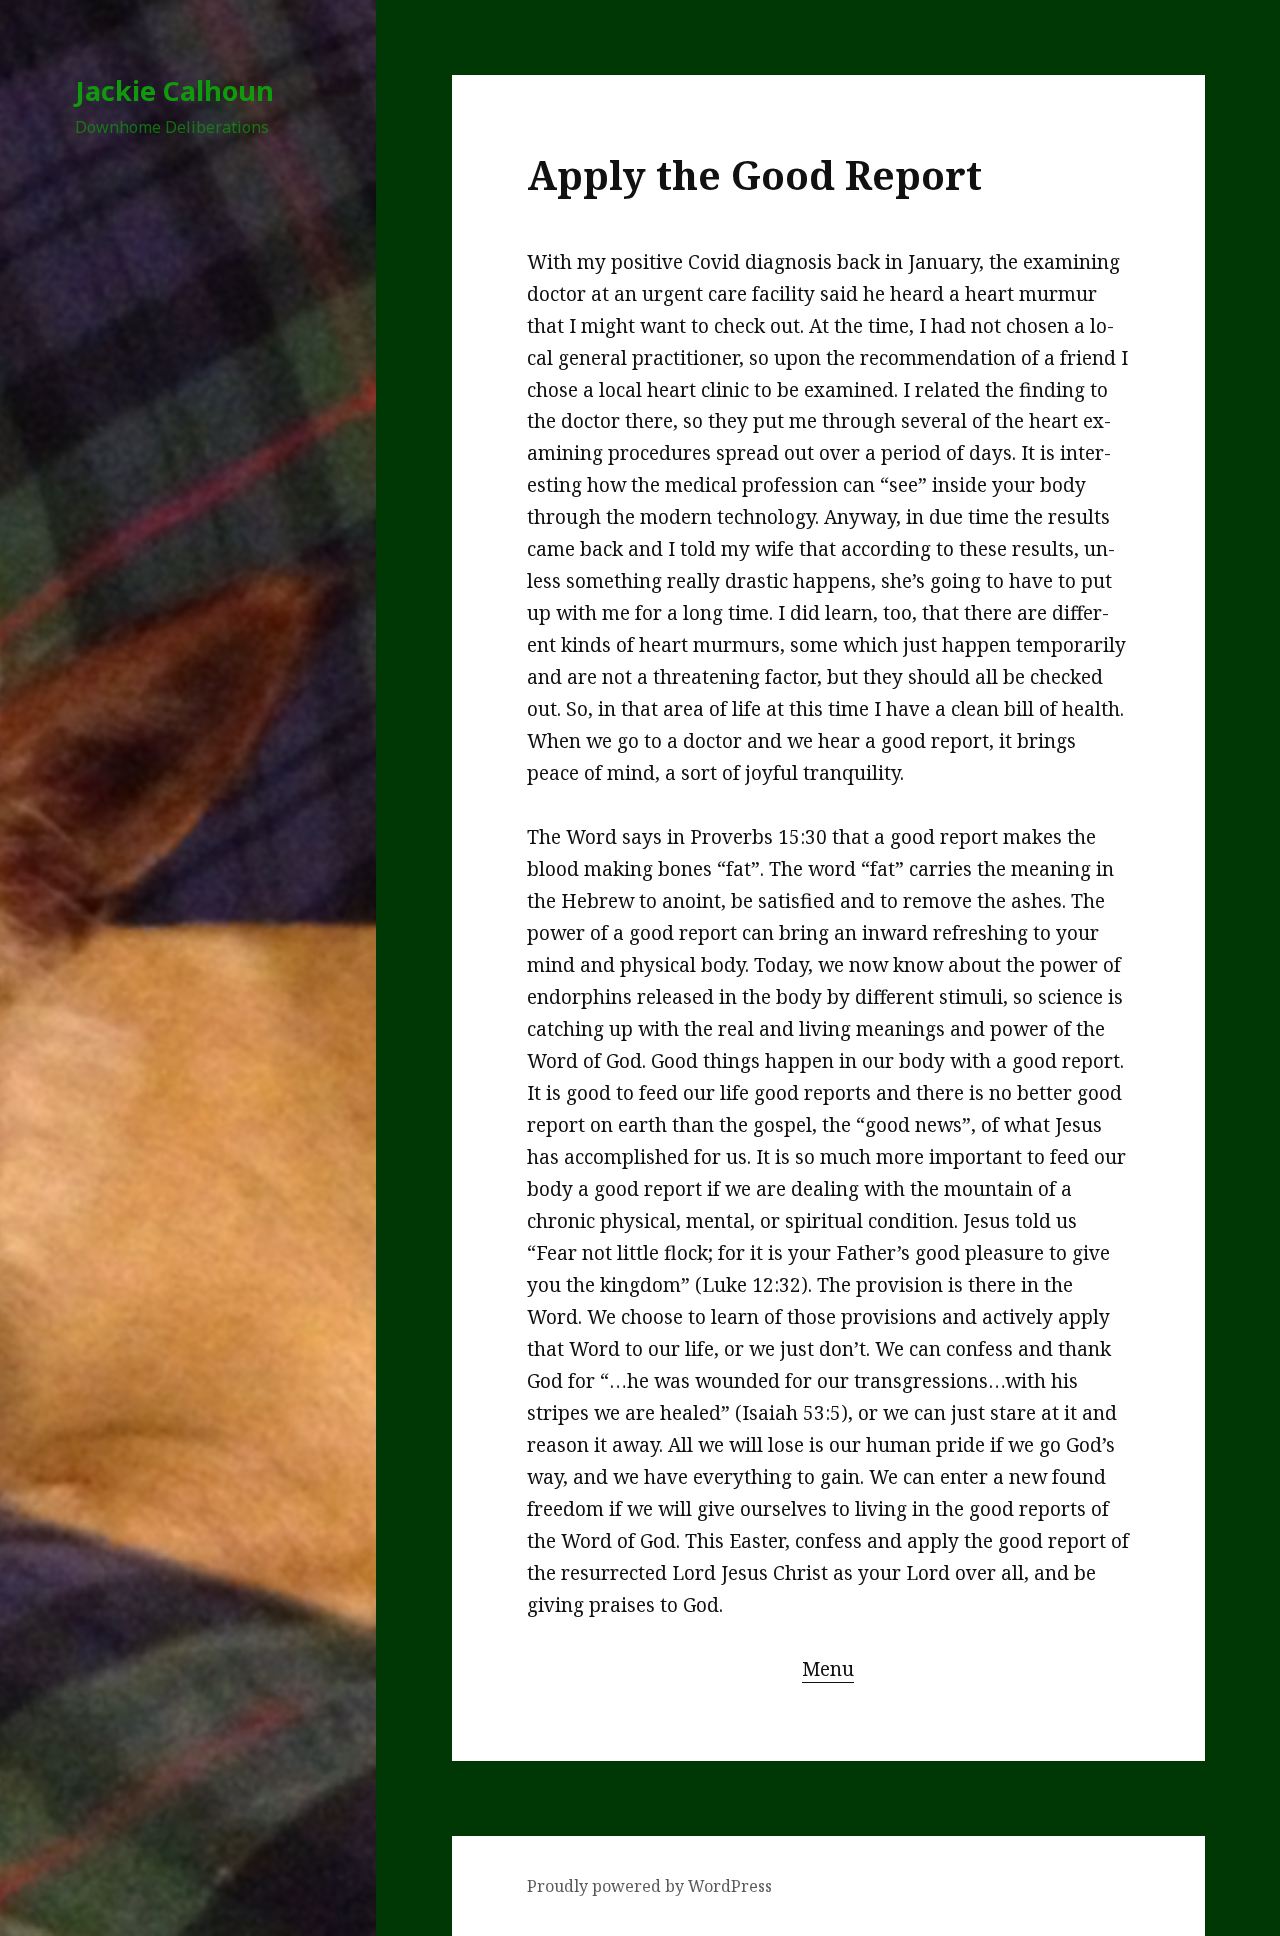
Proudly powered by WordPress (649, 1886)
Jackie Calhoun (174, 90)
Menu (828, 1669)
